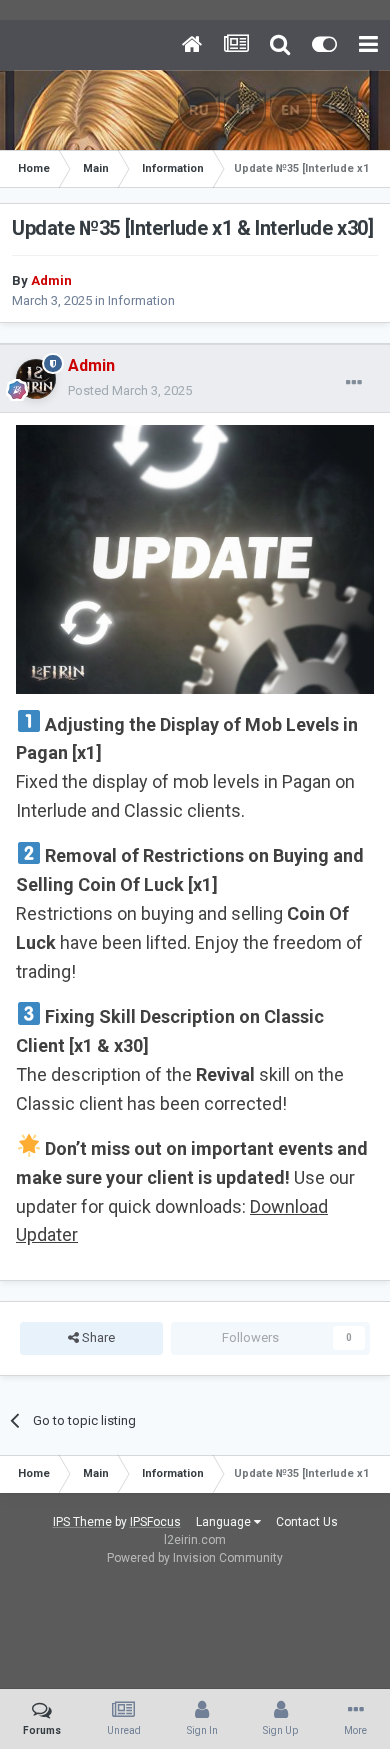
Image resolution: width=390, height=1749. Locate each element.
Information (141, 300)
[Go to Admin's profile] (36, 379)
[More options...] (354, 383)
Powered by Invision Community (195, 1558)
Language (225, 1522)
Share (97, 1337)
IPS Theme (82, 1522)
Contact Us (307, 1522)
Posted (130, 390)
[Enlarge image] (195, 558)
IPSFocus (155, 1522)
